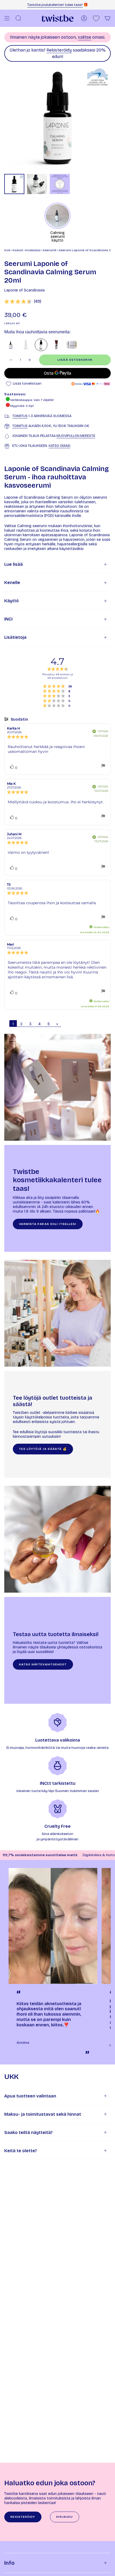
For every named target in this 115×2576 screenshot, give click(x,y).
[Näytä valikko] (7, 18)
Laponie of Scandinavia (24, 290)
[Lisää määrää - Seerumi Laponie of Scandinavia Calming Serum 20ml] (30, 360)
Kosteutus (33, 250)
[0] (96, 18)
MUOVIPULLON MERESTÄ (76, 436)
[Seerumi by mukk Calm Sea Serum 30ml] (11, 345)
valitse (85, 37)
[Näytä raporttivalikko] (103, 766)
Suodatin (19, 719)
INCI (8, 619)
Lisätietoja (15, 637)
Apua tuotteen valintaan (30, 2096)
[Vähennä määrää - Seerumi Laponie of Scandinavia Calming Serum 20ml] (11, 360)
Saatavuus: (15, 394)
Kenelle (12, 583)
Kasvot (18, 250)
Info (9, 2563)
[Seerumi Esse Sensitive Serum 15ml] (56, 345)
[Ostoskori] (108, 18)
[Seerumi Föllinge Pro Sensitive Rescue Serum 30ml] (26, 345)
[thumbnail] (14, 184)
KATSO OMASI (60, 446)
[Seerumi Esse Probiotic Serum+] (72, 345)
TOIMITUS (20, 416)
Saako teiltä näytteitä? (28, 2132)
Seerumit (49, 250)
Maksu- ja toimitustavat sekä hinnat (43, 2114)
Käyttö (11, 601)
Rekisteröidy (59, 50)
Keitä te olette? (21, 2151)
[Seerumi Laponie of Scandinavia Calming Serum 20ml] (41, 345)
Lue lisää (14, 564)
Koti (7, 250)
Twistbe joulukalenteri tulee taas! (55, 5)
